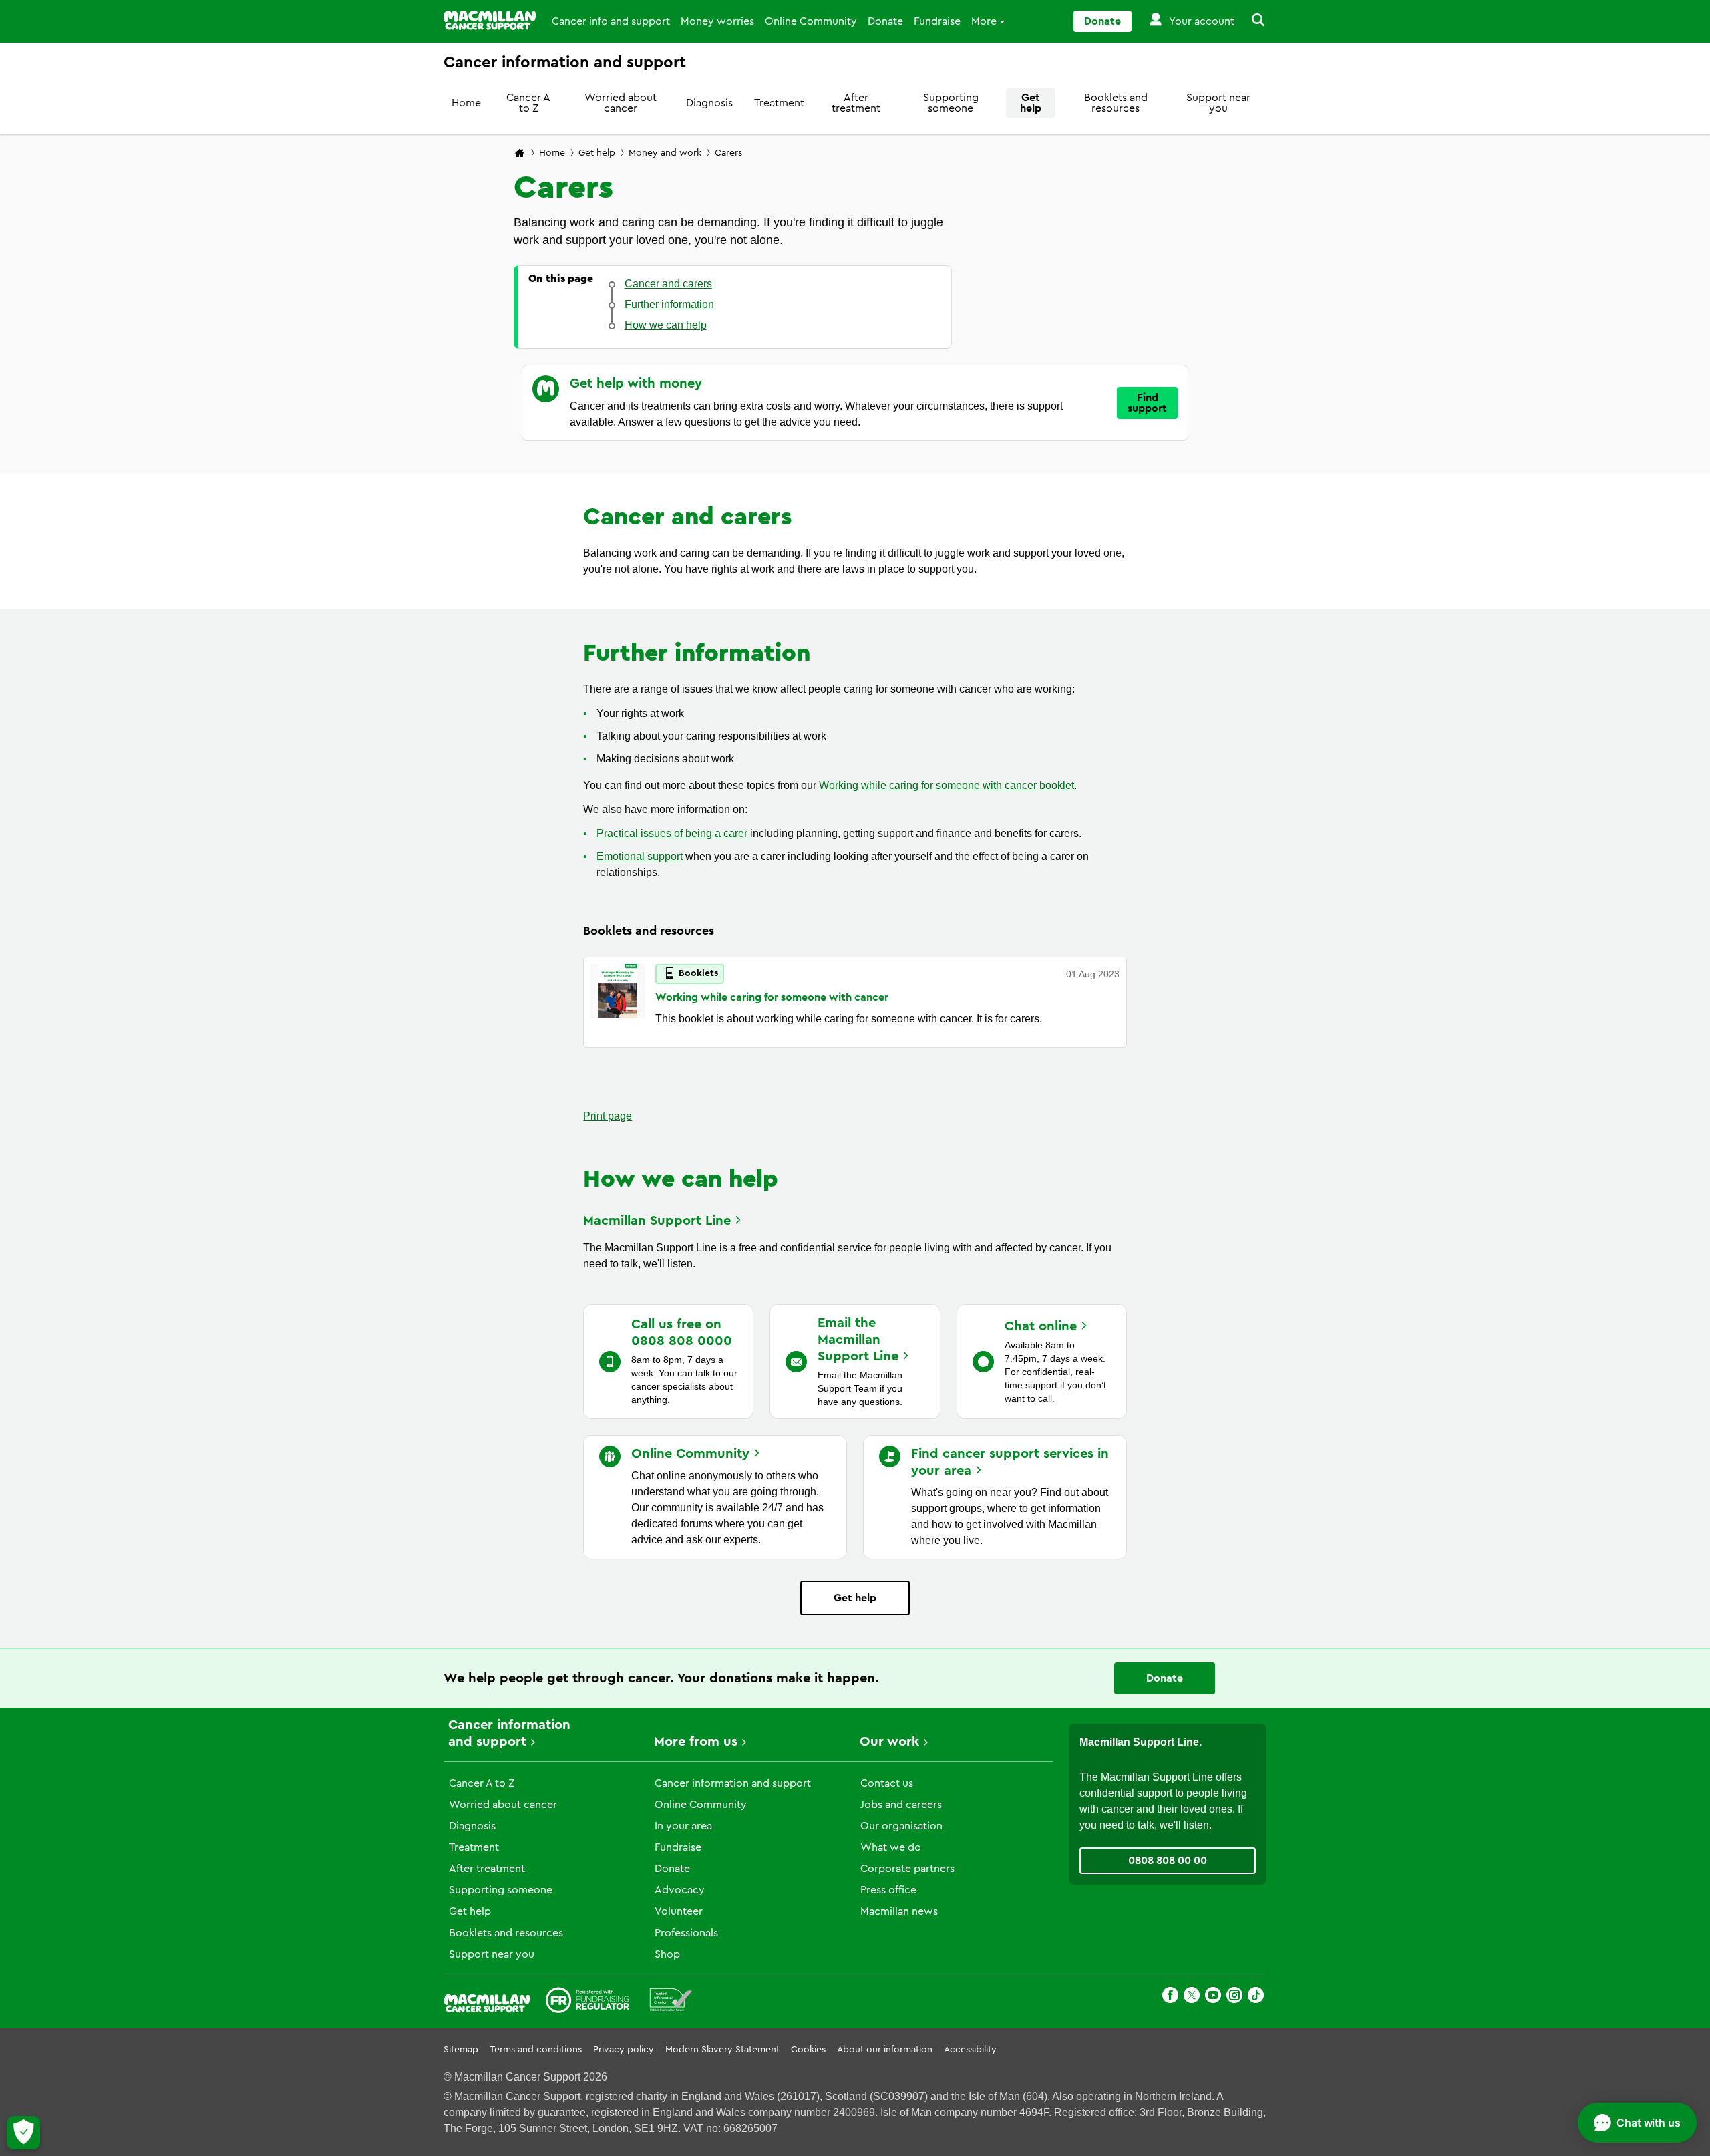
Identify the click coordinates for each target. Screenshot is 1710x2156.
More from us (696, 1742)
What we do (891, 1847)
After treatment (856, 103)
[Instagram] (1234, 1997)
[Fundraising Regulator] (587, 2002)
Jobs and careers (901, 1805)
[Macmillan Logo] (490, 20)
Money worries (717, 21)
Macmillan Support (657, 1221)
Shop (667, 1954)
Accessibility (970, 2050)
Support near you (1218, 103)
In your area (683, 1826)
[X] (1192, 1997)
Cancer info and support (611, 21)
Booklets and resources (1116, 103)
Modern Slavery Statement (722, 2050)
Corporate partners (907, 1869)
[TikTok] (1256, 1997)
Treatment (779, 103)
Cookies (808, 2050)
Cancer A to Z (528, 103)
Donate (885, 21)
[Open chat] (1637, 2123)
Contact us (887, 1783)
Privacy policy (624, 2050)
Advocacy (680, 1890)
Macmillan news (899, 1911)
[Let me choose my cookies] (23, 2133)
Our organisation (901, 1826)
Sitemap (461, 2050)
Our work (889, 1742)
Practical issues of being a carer (673, 833)
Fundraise (937, 21)
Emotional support (640, 856)
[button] (1250, 21)
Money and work (665, 153)
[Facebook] (1170, 1997)
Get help (1031, 103)
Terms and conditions (536, 2050)
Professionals (686, 1933)
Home (466, 103)
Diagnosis (709, 103)
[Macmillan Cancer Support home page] (520, 154)
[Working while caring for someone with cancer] (618, 1002)
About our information (885, 2050)
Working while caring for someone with (772, 997)
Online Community (811, 21)
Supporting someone (951, 103)
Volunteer (679, 1911)
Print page (608, 1116)
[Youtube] (1213, 1997)
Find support (1147, 403)
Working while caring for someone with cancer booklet (947, 785)
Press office (888, 1890)
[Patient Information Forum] (671, 2002)
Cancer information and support (733, 1783)
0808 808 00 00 (1168, 1861)
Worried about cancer (621, 103)
